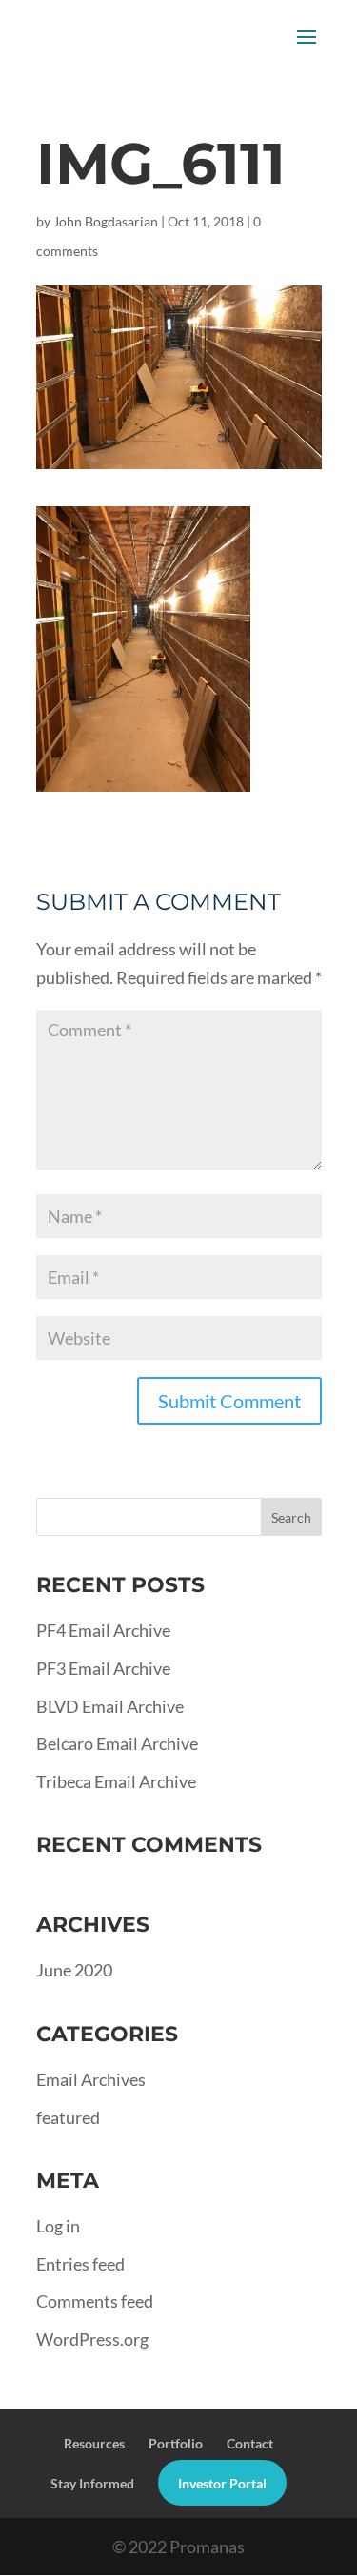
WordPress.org (92, 2339)
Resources (94, 2443)
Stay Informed (92, 2483)
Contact (250, 2443)
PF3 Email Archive (103, 1668)
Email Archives (91, 2079)
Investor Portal (222, 2483)
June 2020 (74, 1970)
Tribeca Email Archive (116, 1781)
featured (68, 2117)
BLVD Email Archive (110, 1706)
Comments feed (95, 2301)
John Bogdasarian (106, 221)
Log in (58, 2226)
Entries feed (80, 2264)
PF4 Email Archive (103, 1630)
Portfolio (176, 2443)
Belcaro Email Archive (117, 1743)
